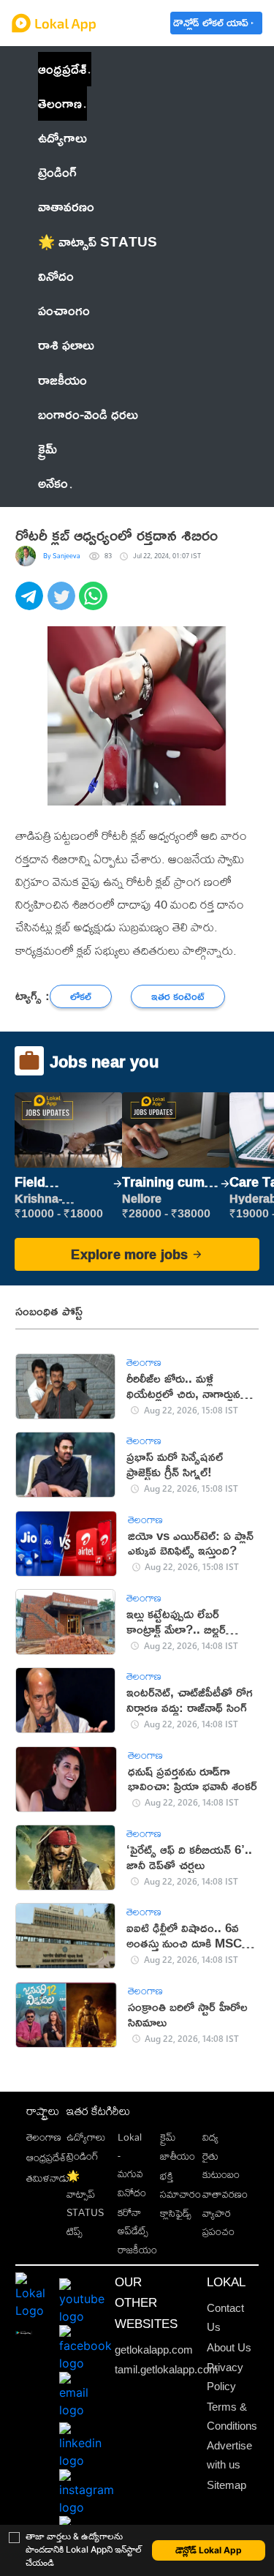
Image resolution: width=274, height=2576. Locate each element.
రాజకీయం (137, 2249)
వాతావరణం (225, 2194)
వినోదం (132, 2192)
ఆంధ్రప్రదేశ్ (62, 69)
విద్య (210, 2137)
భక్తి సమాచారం (180, 2185)
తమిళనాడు (48, 2178)
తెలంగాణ (60, 103)
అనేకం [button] (53, 483)
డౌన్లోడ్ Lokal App (209, 2550)
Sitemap (227, 2485)
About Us (229, 2348)
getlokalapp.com (154, 2350)
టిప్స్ (75, 2231)
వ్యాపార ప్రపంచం (218, 2222)
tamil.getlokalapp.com (167, 2370)
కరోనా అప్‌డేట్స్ (133, 2221)
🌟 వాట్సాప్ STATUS (85, 2194)
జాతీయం (178, 2156)
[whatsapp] (95, 604)
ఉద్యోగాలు (86, 2137)
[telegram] (31, 604)
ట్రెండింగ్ (83, 2156)
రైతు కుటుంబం (221, 2165)
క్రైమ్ (168, 2137)
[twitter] (64, 604)
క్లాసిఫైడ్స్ (176, 2213)
